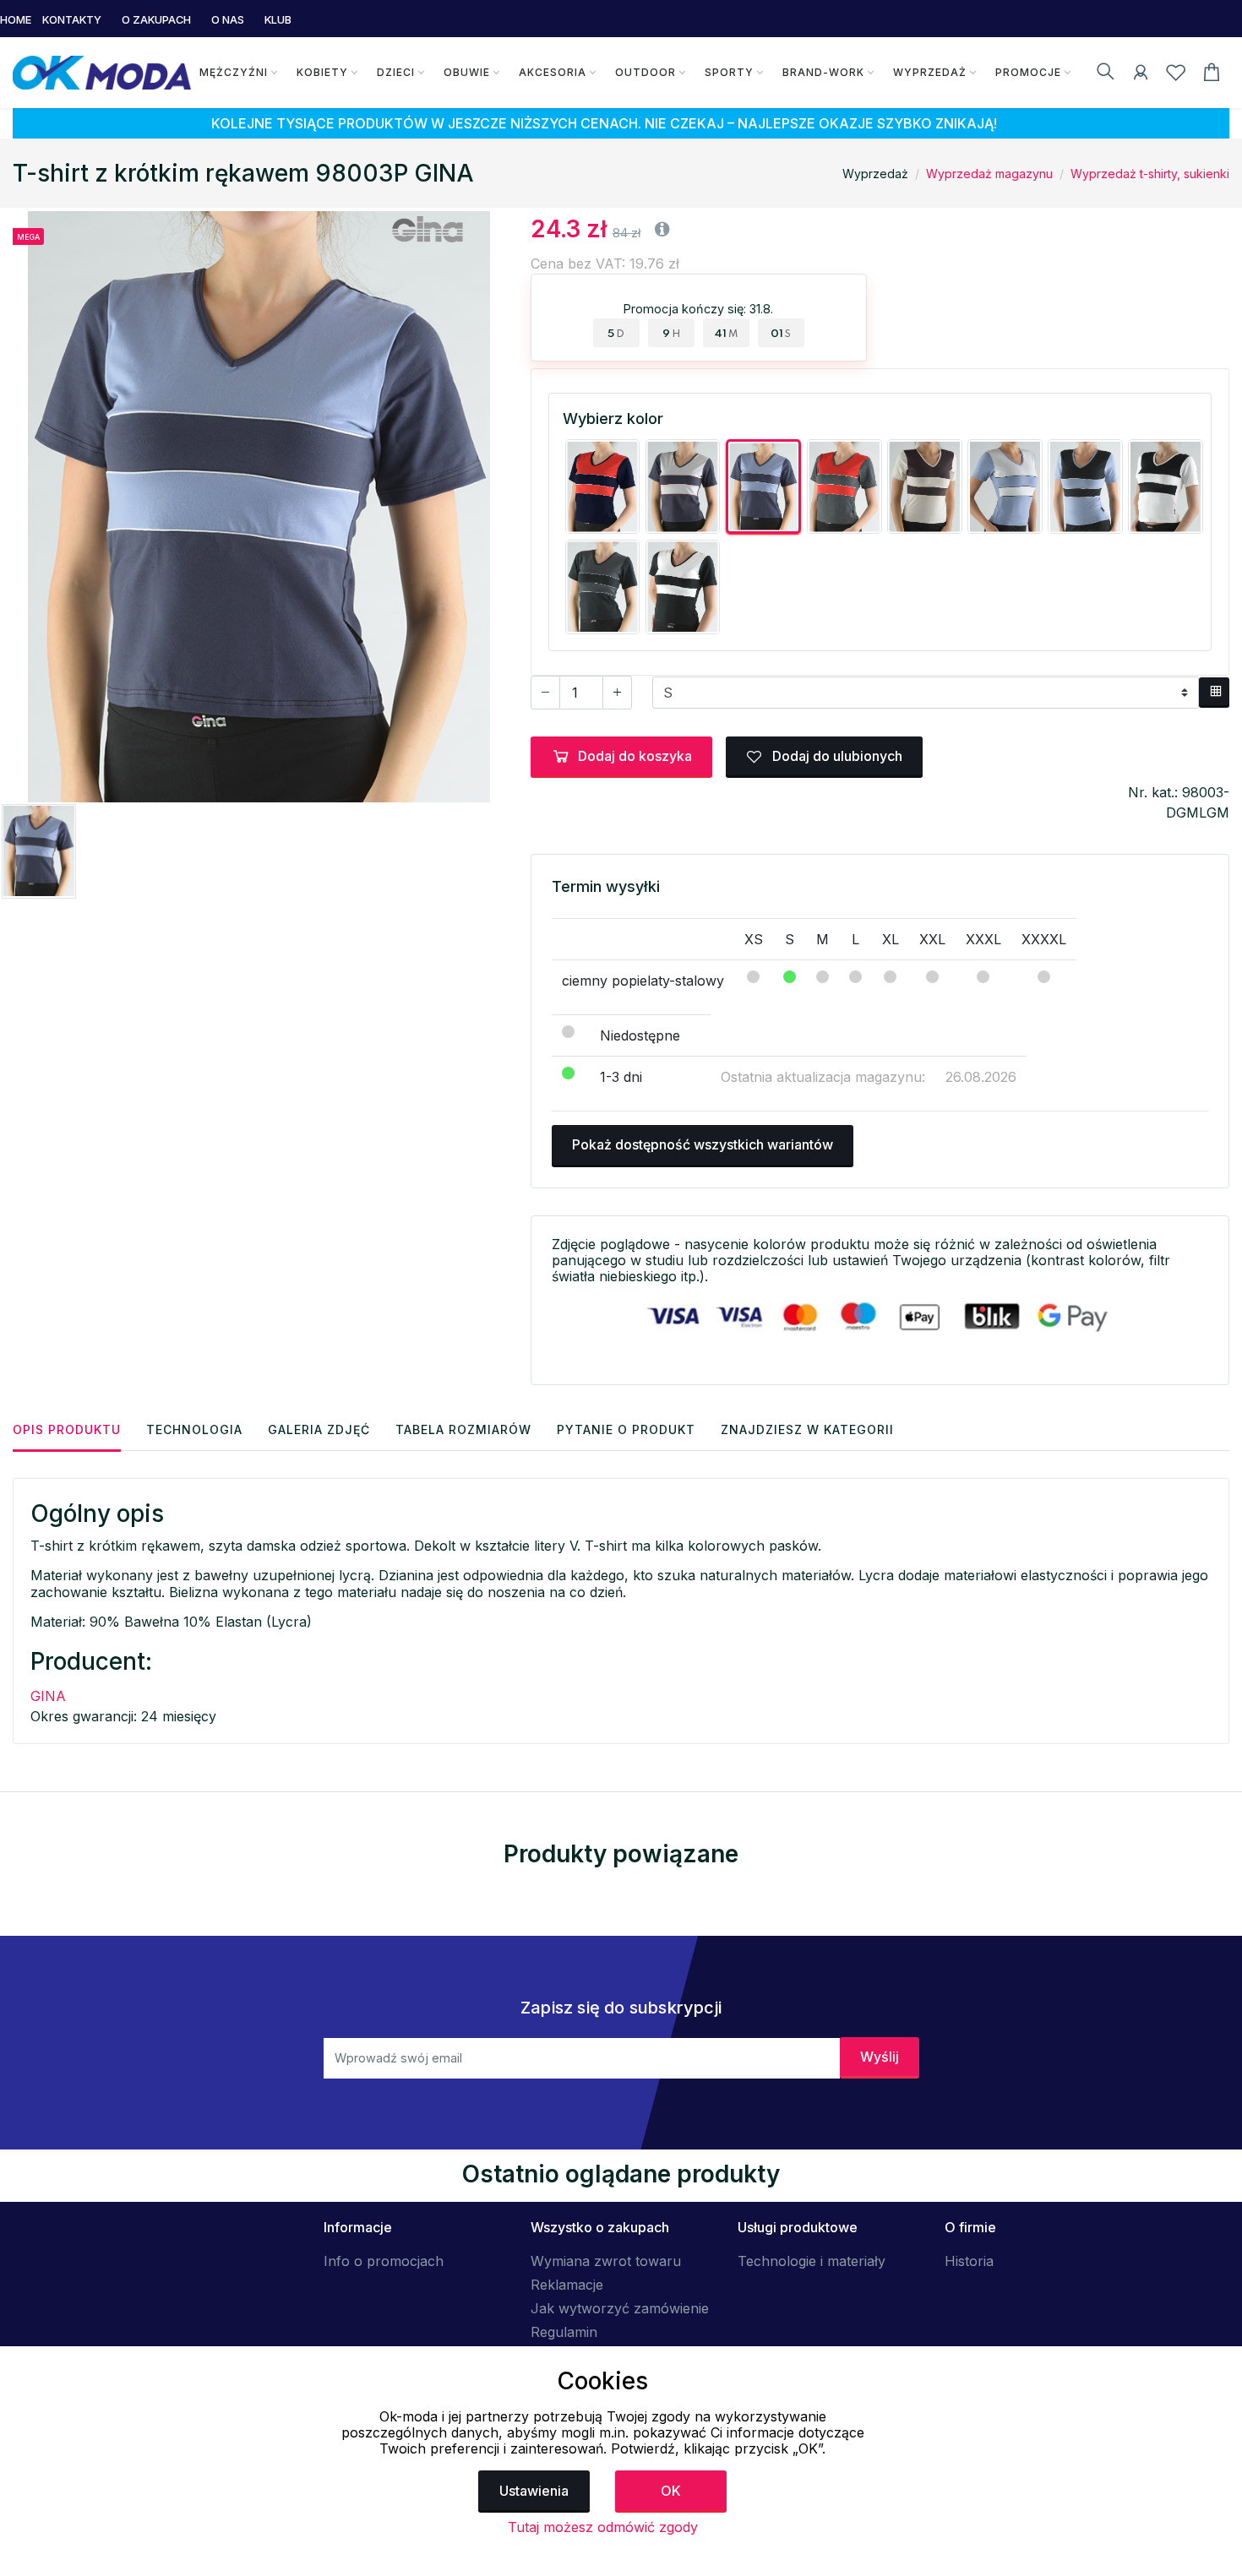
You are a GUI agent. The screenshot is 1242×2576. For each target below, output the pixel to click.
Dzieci (396, 72)
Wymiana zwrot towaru (606, 2261)
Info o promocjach (384, 2261)
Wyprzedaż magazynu (989, 174)
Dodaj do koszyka (635, 756)
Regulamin (564, 2332)
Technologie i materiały (812, 2261)
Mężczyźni (234, 72)
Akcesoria (553, 72)
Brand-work (823, 72)
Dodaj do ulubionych (836, 756)
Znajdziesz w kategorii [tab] (807, 1429)
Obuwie (467, 72)
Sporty (729, 72)
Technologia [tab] (194, 1429)
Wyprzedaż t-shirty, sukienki (1150, 174)
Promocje (1028, 72)
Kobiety (322, 72)
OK (671, 2491)
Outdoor (646, 72)
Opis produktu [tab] (67, 1429)
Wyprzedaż (930, 72)
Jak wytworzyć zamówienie (620, 2308)
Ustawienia (534, 2491)
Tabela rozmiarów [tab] (463, 1429)
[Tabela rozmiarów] (1214, 693)
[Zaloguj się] (1141, 75)
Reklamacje (567, 2285)
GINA (48, 1696)
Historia (969, 2261)
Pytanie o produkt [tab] (626, 1429)
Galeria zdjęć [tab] (319, 1429)
